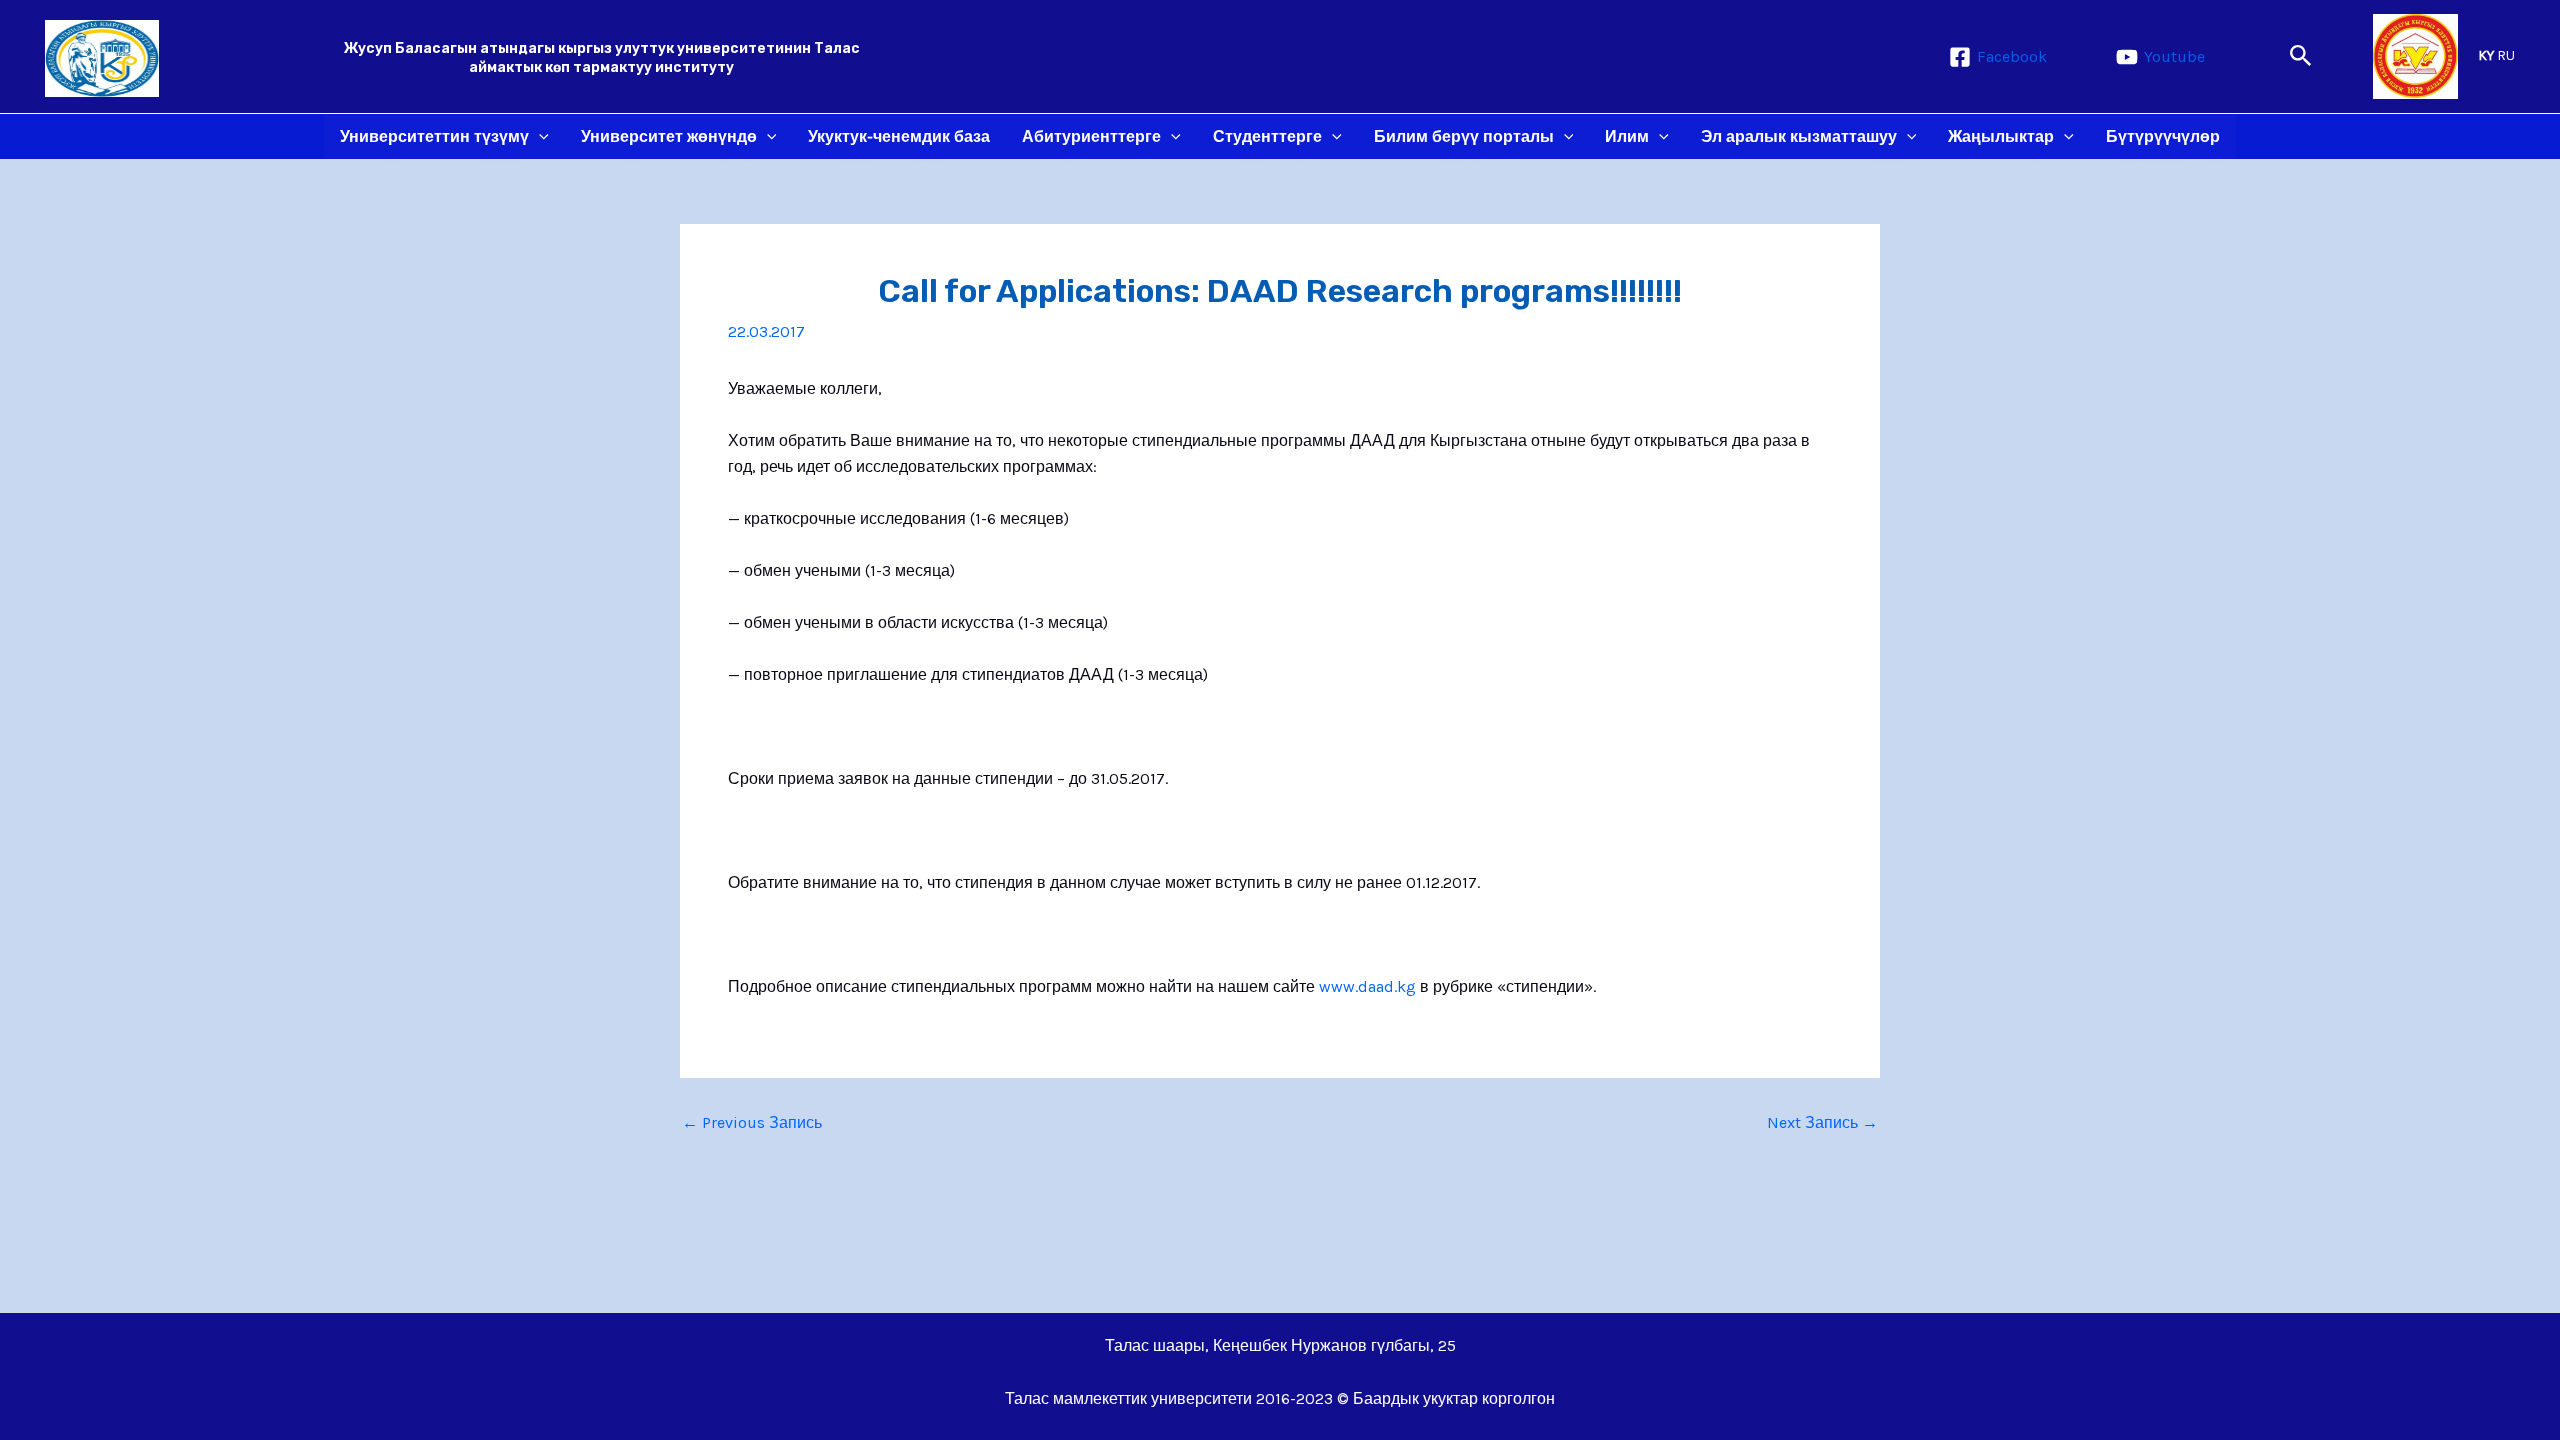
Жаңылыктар (2001, 136)
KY (2486, 55)
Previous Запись (752, 1123)
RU (2506, 55)
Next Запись (1822, 1123)
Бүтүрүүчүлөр (2163, 136)
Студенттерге (1267, 136)
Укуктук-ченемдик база (899, 136)
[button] (2301, 56)
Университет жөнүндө (669, 136)
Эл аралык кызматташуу (1799, 136)
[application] (539, 136)
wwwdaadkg (1367, 986)
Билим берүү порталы (1464, 136)
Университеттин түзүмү (434, 136)
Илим (1627, 136)
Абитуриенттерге (1091, 136)
